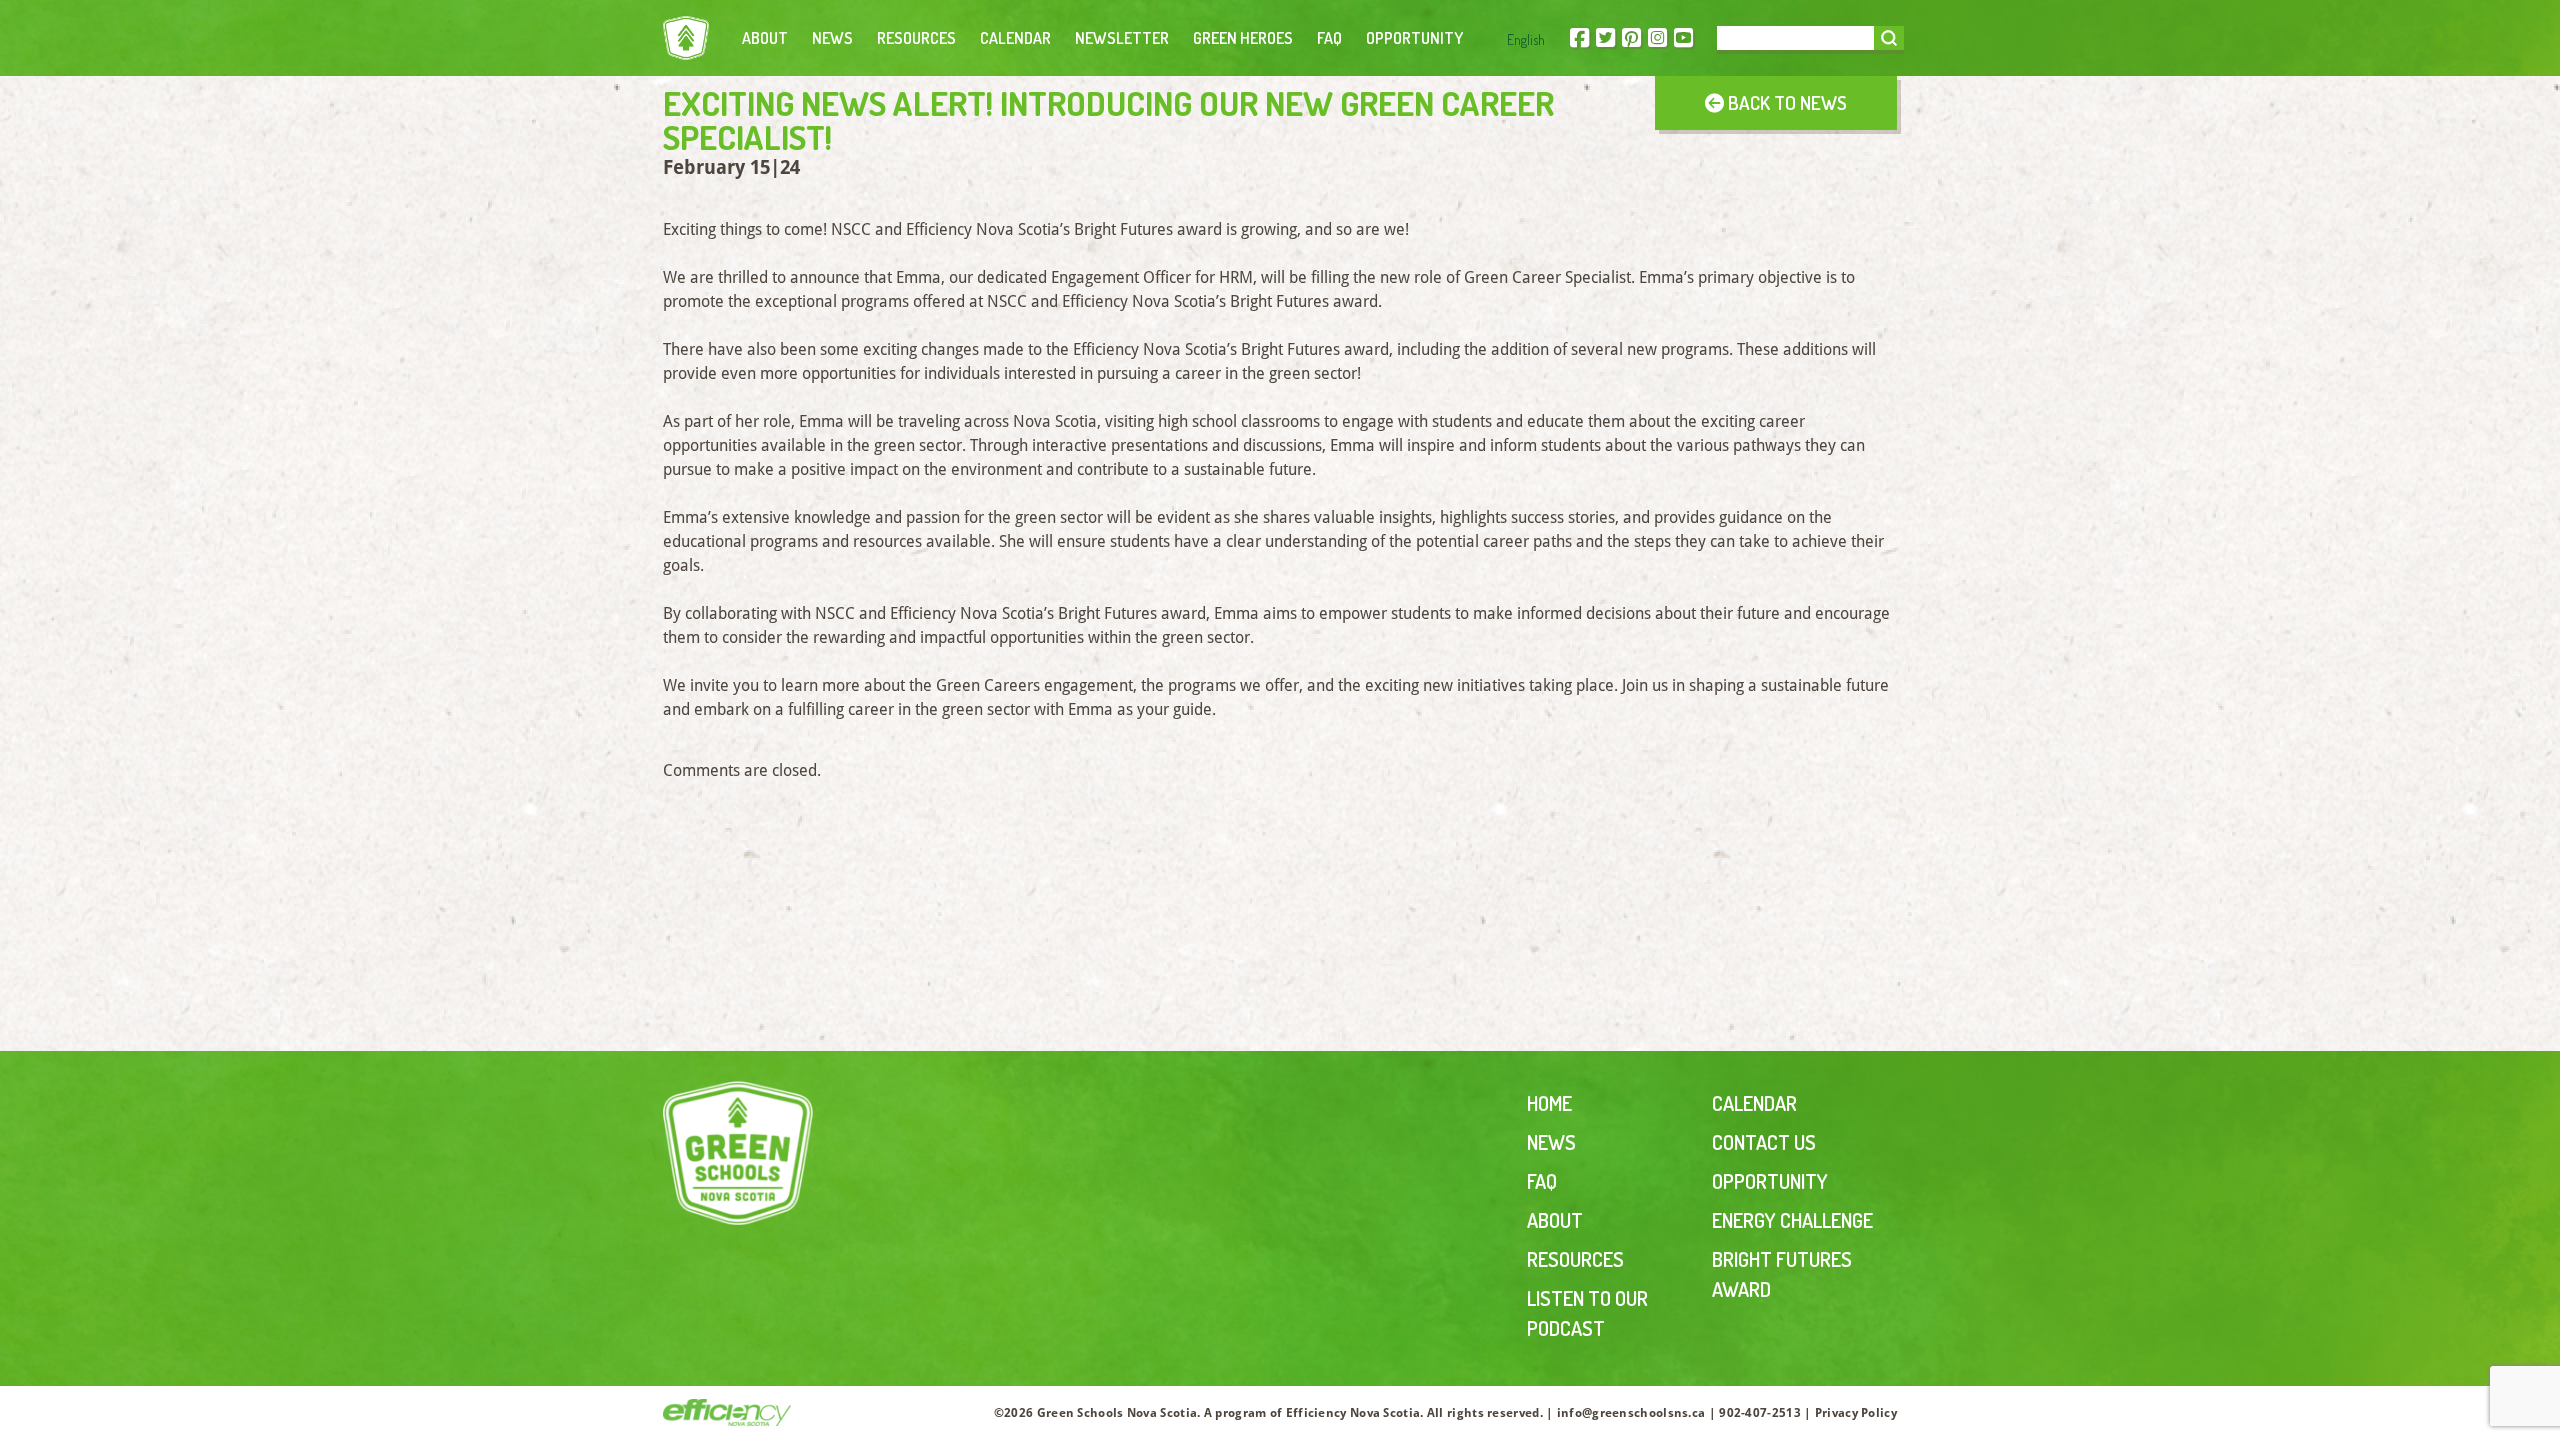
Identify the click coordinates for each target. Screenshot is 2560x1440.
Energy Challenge (1792, 1220)
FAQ (1329, 38)
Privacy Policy (1856, 1413)
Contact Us (1764, 1142)
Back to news (1785, 102)
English (1526, 39)
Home (1549, 1103)
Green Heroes (1243, 38)
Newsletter (1122, 38)
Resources (916, 38)
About (765, 38)
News (832, 38)
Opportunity (1414, 38)
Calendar (1015, 38)
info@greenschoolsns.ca (1631, 1413)
